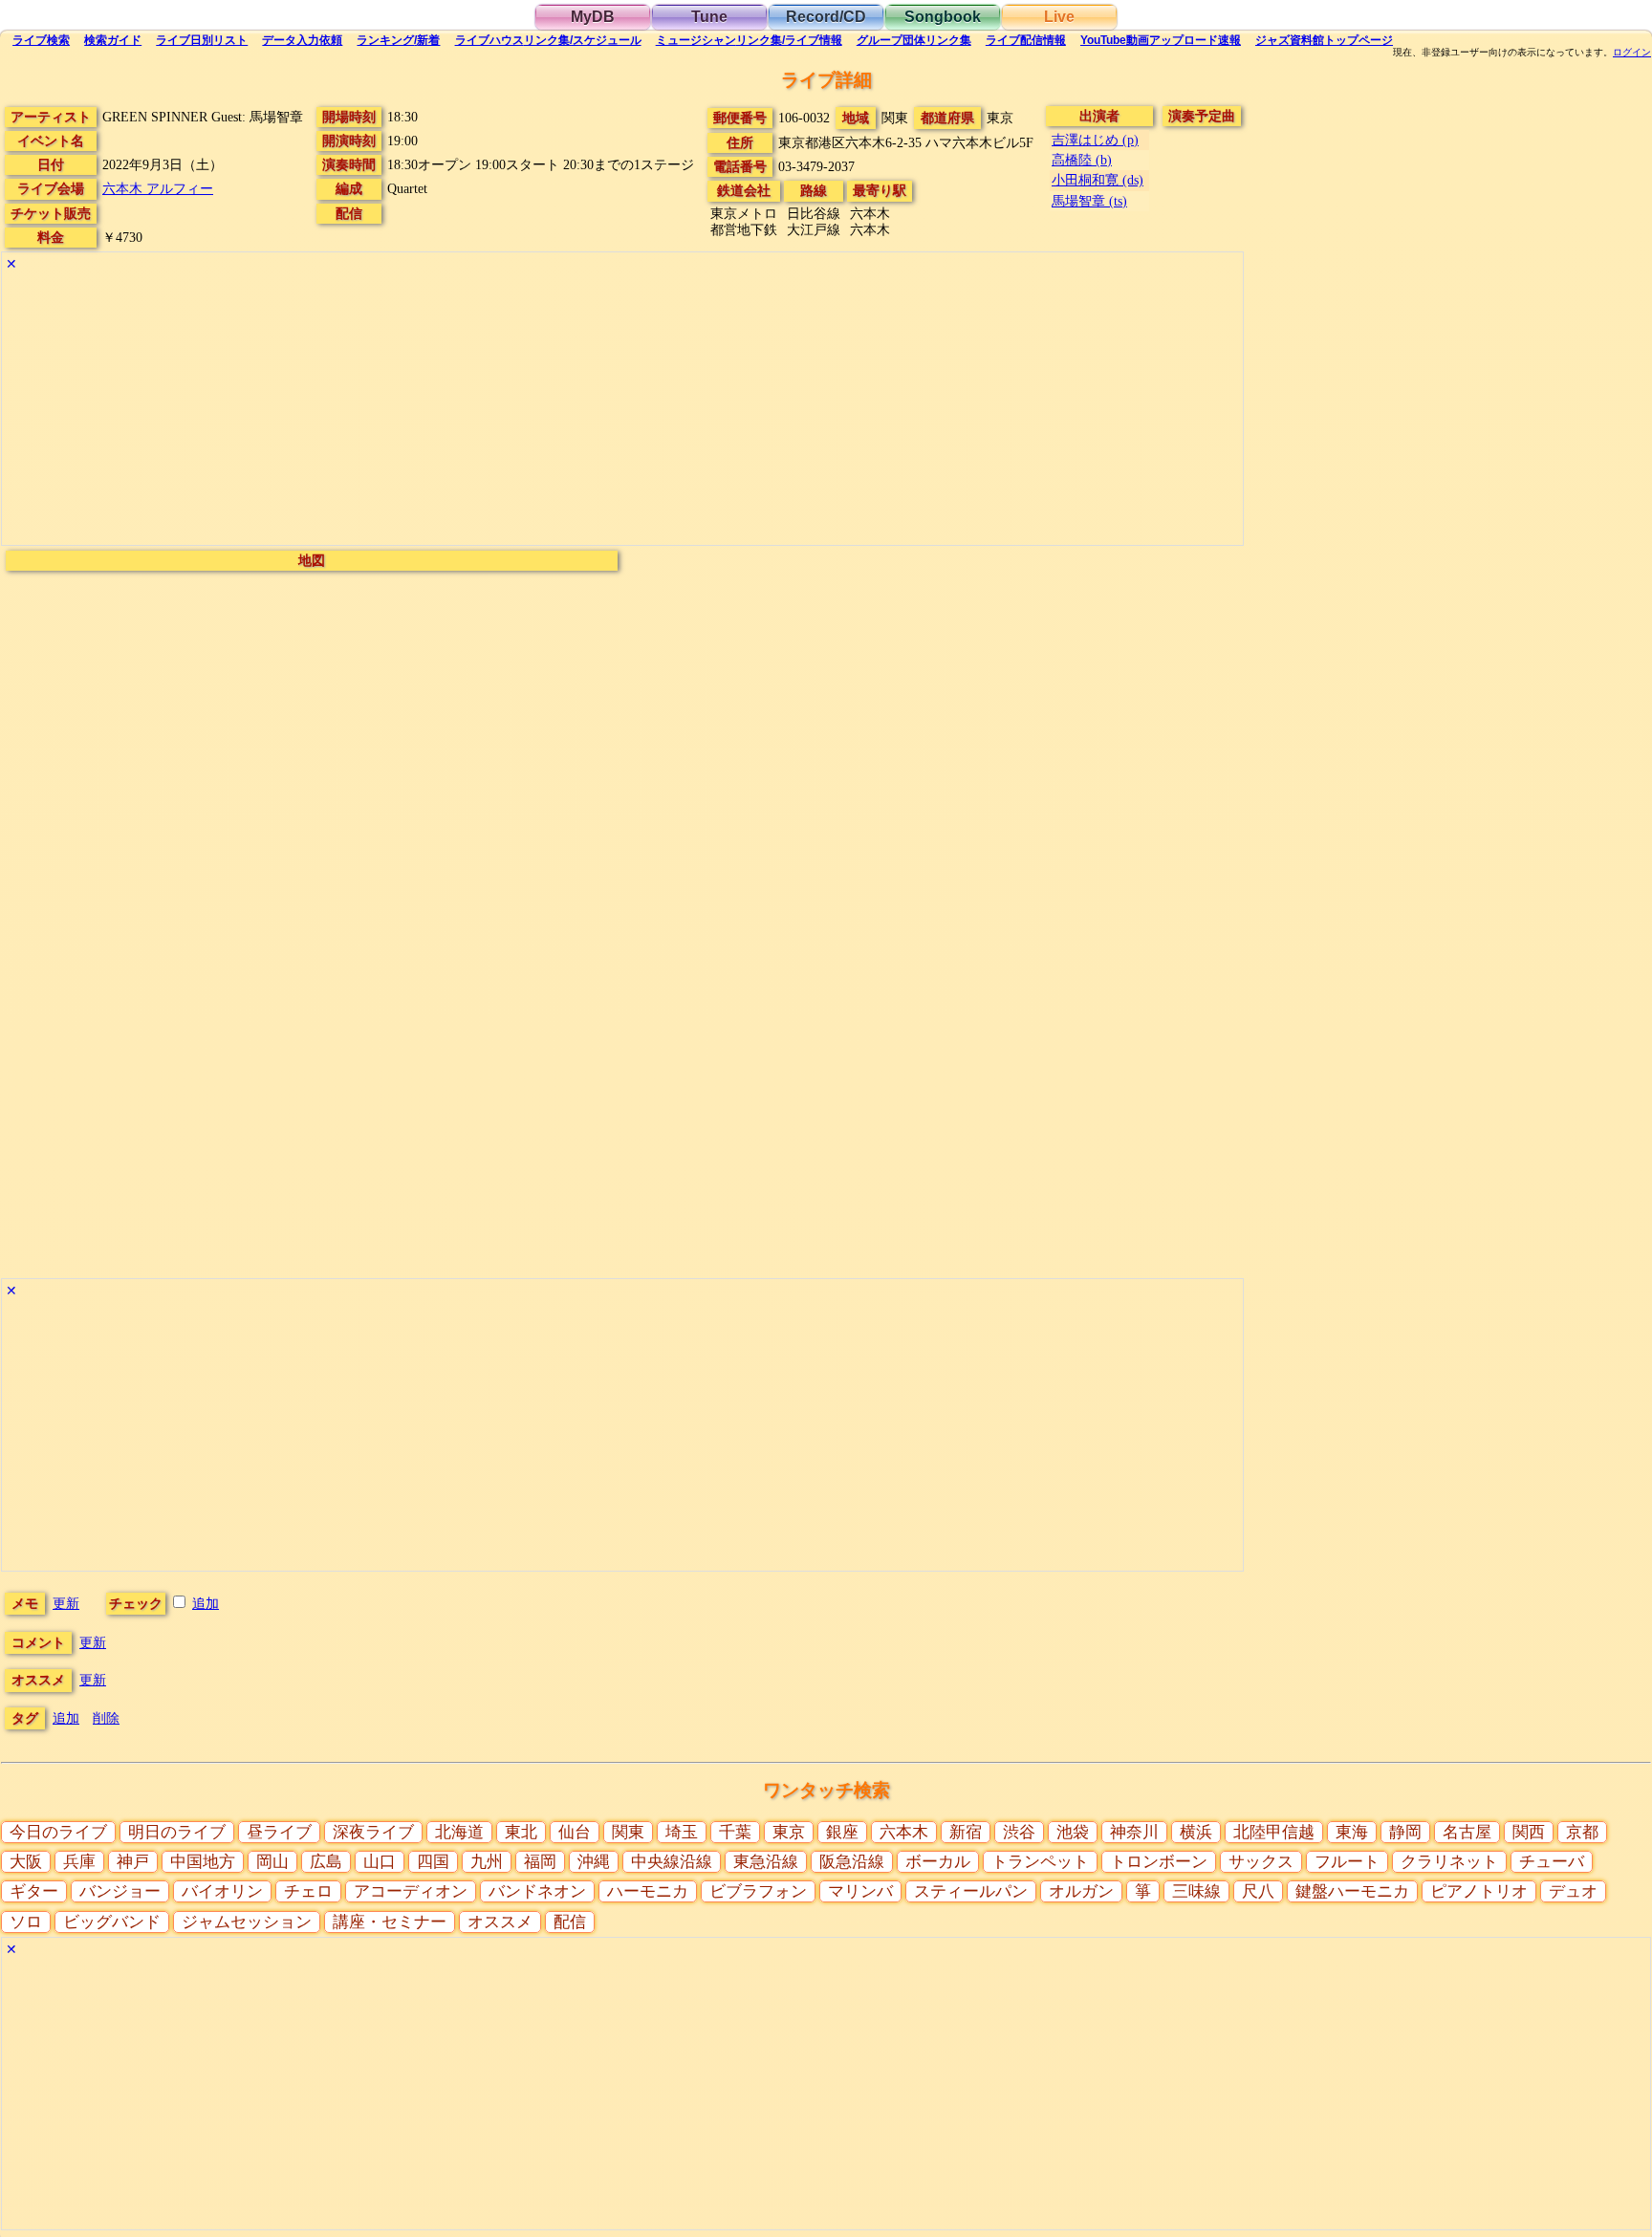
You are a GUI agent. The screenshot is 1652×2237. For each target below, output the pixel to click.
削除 (106, 1718)
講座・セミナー (390, 1922)
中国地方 (203, 1862)
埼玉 (682, 1832)
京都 (1582, 1832)
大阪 (26, 1862)
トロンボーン (1159, 1862)
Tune (709, 17)
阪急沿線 (852, 1862)
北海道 (459, 1832)
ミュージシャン (749, 40)
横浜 (1196, 1832)
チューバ (1552, 1862)
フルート (1347, 1862)
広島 (326, 1862)
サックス (1261, 1862)
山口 (380, 1862)
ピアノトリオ (1479, 1891)
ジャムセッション (247, 1922)
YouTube (1161, 40)
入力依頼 (302, 40)
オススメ (500, 1922)
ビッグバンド (112, 1922)
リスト (202, 40)
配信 (1026, 40)
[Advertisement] (576, 411)
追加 (206, 1603)
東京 (789, 1832)
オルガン (1081, 1891)
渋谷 (1019, 1832)
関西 (1529, 1832)
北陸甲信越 (1274, 1832)
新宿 (966, 1832)
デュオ (1573, 1891)
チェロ (308, 1891)
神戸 (133, 1862)
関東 (628, 1832)
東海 (1352, 1832)
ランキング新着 (398, 40)
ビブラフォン (758, 1891)
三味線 (1196, 1891)
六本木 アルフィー (158, 188)
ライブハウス (548, 40)
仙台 (575, 1832)
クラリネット (1449, 1862)
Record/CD (826, 17)
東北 (521, 1832)
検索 (41, 40)
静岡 (1405, 1832)
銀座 (842, 1832)
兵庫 (79, 1862)
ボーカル (938, 1862)
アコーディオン (411, 1891)
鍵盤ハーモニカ (1352, 1891)
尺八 (1258, 1891)
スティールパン (971, 1891)
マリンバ (860, 1891)
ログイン (1632, 53)
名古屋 (1467, 1832)
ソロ (26, 1922)
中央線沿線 (672, 1862)
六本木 (904, 1832)
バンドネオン (537, 1891)
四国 (433, 1862)
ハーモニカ (648, 1891)
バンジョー (120, 1891)
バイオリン (222, 1891)
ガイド (113, 40)
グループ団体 (914, 40)
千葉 (735, 1832)
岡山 (272, 1862)
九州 (487, 1862)
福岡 (540, 1862)
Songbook (943, 17)
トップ (1324, 40)
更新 (66, 1603)
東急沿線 (766, 1862)
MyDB (593, 17)
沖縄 (594, 1862)
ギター (34, 1891)
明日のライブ (177, 1832)
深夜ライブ (373, 1832)
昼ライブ (279, 1832)
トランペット (1040, 1862)
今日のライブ (58, 1832)
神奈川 (1134, 1832)
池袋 (1073, 1832)
